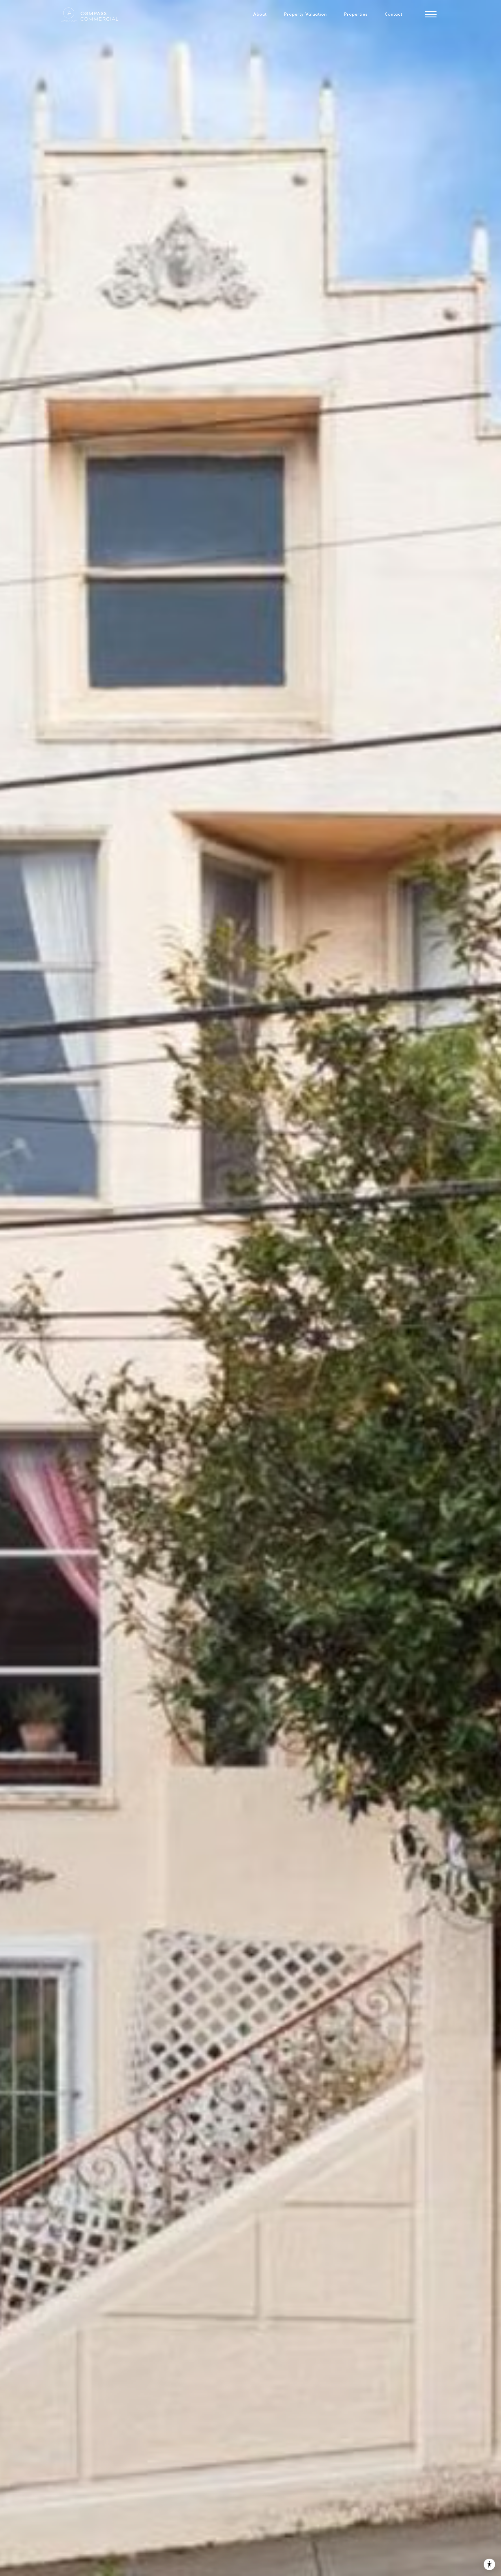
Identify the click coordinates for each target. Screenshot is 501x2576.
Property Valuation (305, 14)
